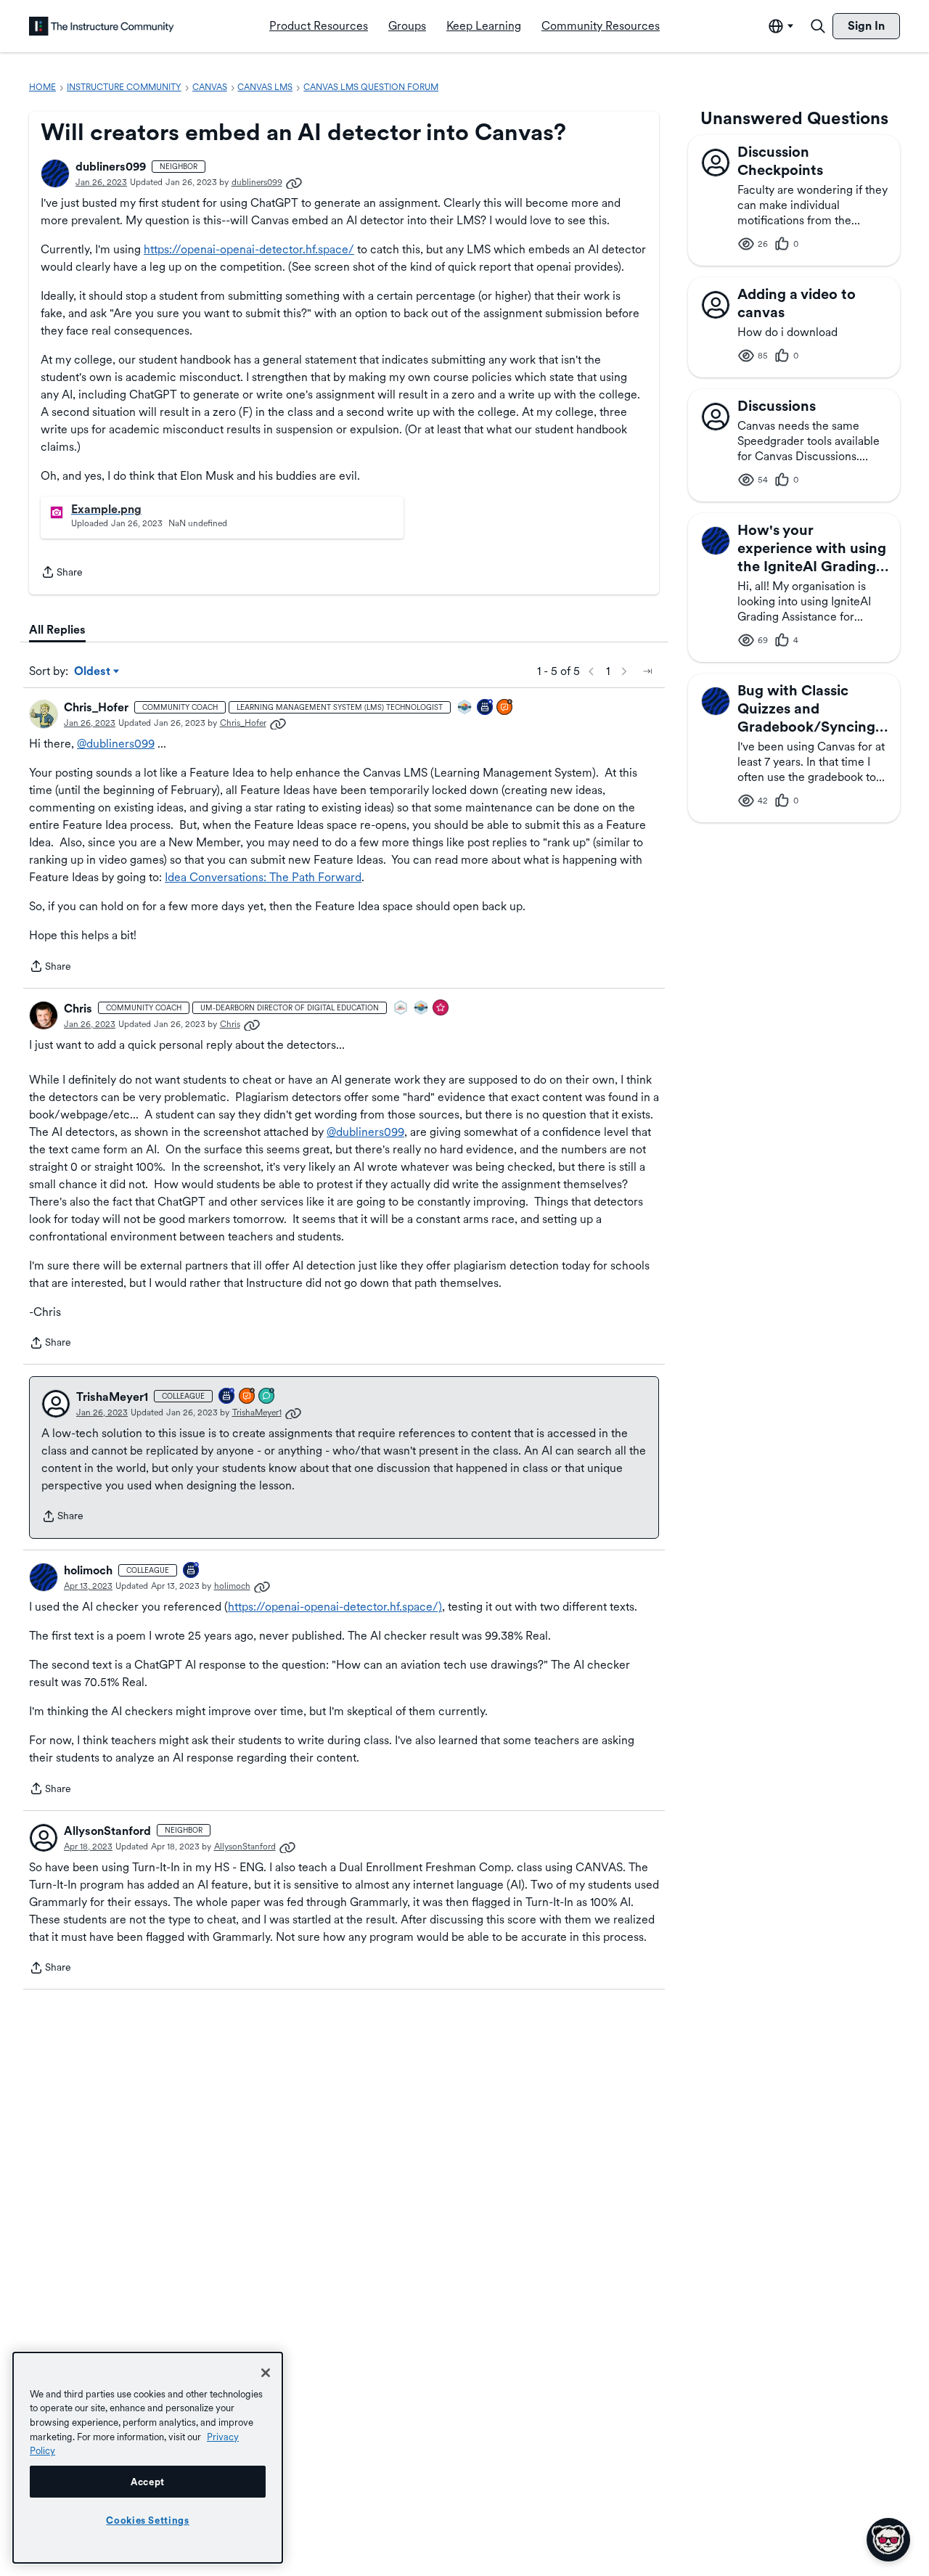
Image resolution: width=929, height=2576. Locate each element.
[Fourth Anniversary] (227, 1397)
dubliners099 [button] (111, 167)
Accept (148, 2482)
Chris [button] (78, 1009)
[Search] (818, 26)
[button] (55, 173)
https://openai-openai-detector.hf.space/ (249, 249)
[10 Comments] (267, 1397)
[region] (148, 2458)
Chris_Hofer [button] (96, 707)
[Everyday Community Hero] (441, 1009)
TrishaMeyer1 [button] (112, 1397)
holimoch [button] (88, 1570)
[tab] (57, 630)
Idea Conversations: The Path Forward (263, 877)
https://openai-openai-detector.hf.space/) (335, 1607)
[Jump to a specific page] (647, 671)
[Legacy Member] (486, 708)
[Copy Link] (294, 182)
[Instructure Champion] (465, 708)
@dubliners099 (116, 744)
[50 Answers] (247, 1397)
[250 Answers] (505, 708)
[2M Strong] (401, 1009)
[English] (102, 26)
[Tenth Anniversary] (192, 1571)
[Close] (266, 2373)
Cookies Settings (148, 2520)
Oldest (93, 672)
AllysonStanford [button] (107, 1831)
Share (62, 573)
